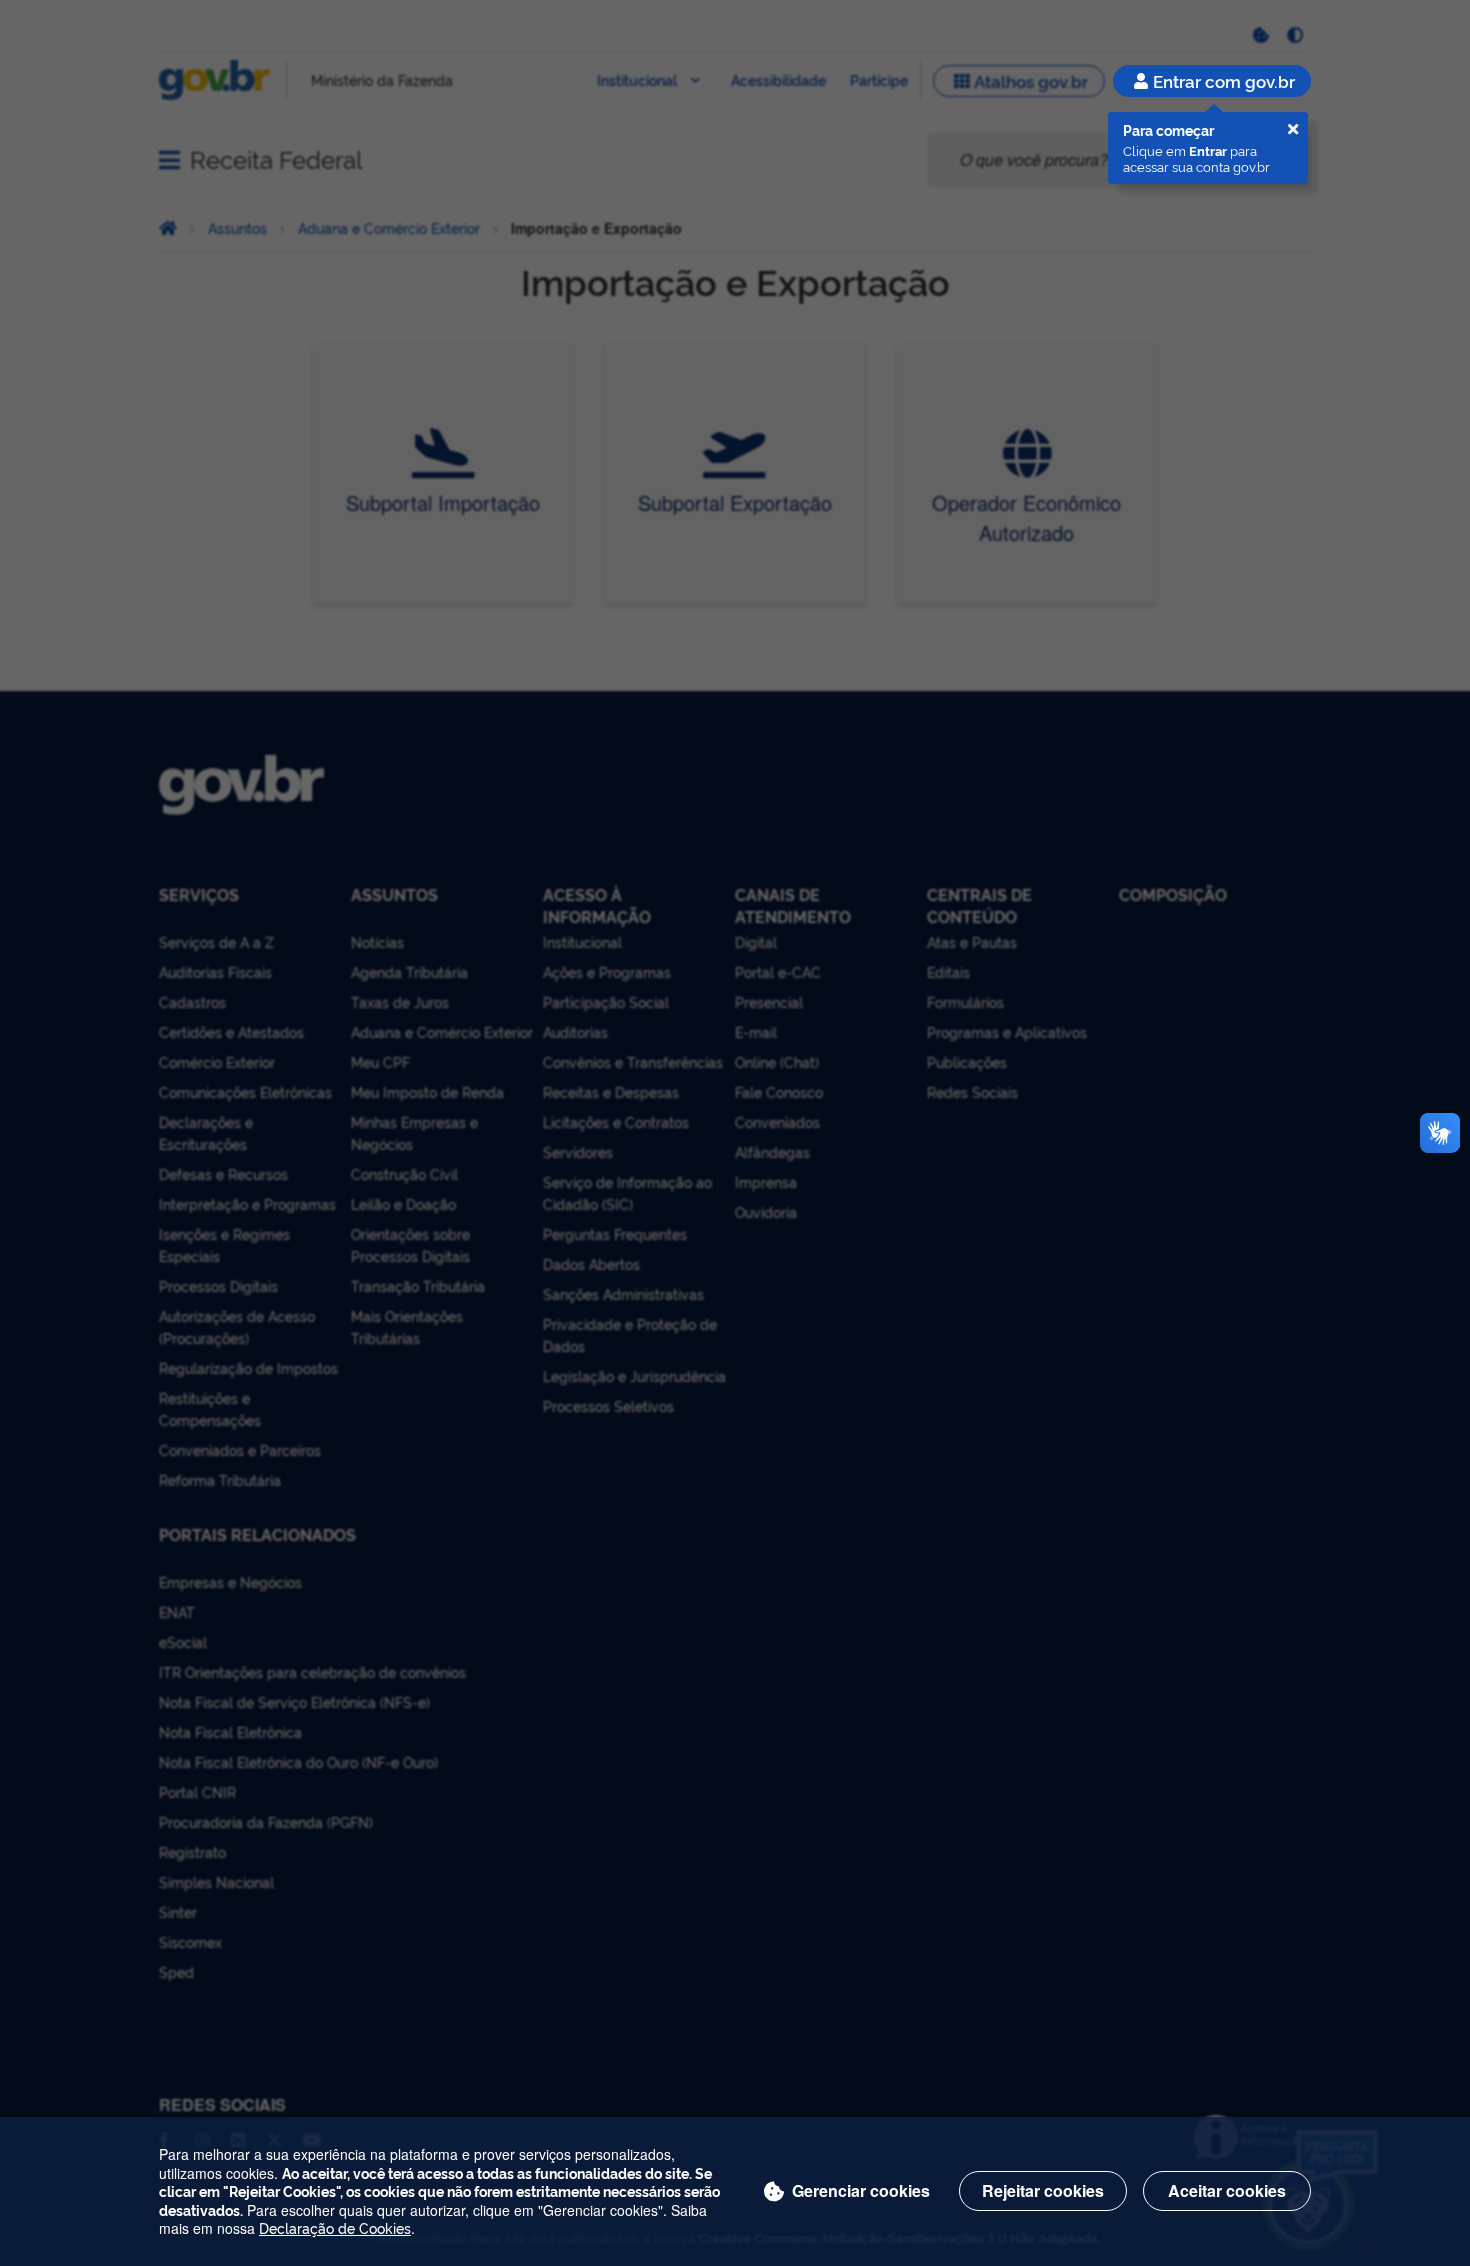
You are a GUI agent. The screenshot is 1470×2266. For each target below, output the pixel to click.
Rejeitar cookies (1043, 2190)
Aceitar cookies (1227, 2190)
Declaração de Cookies (335, 2227)
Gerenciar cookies (861, 2190)
